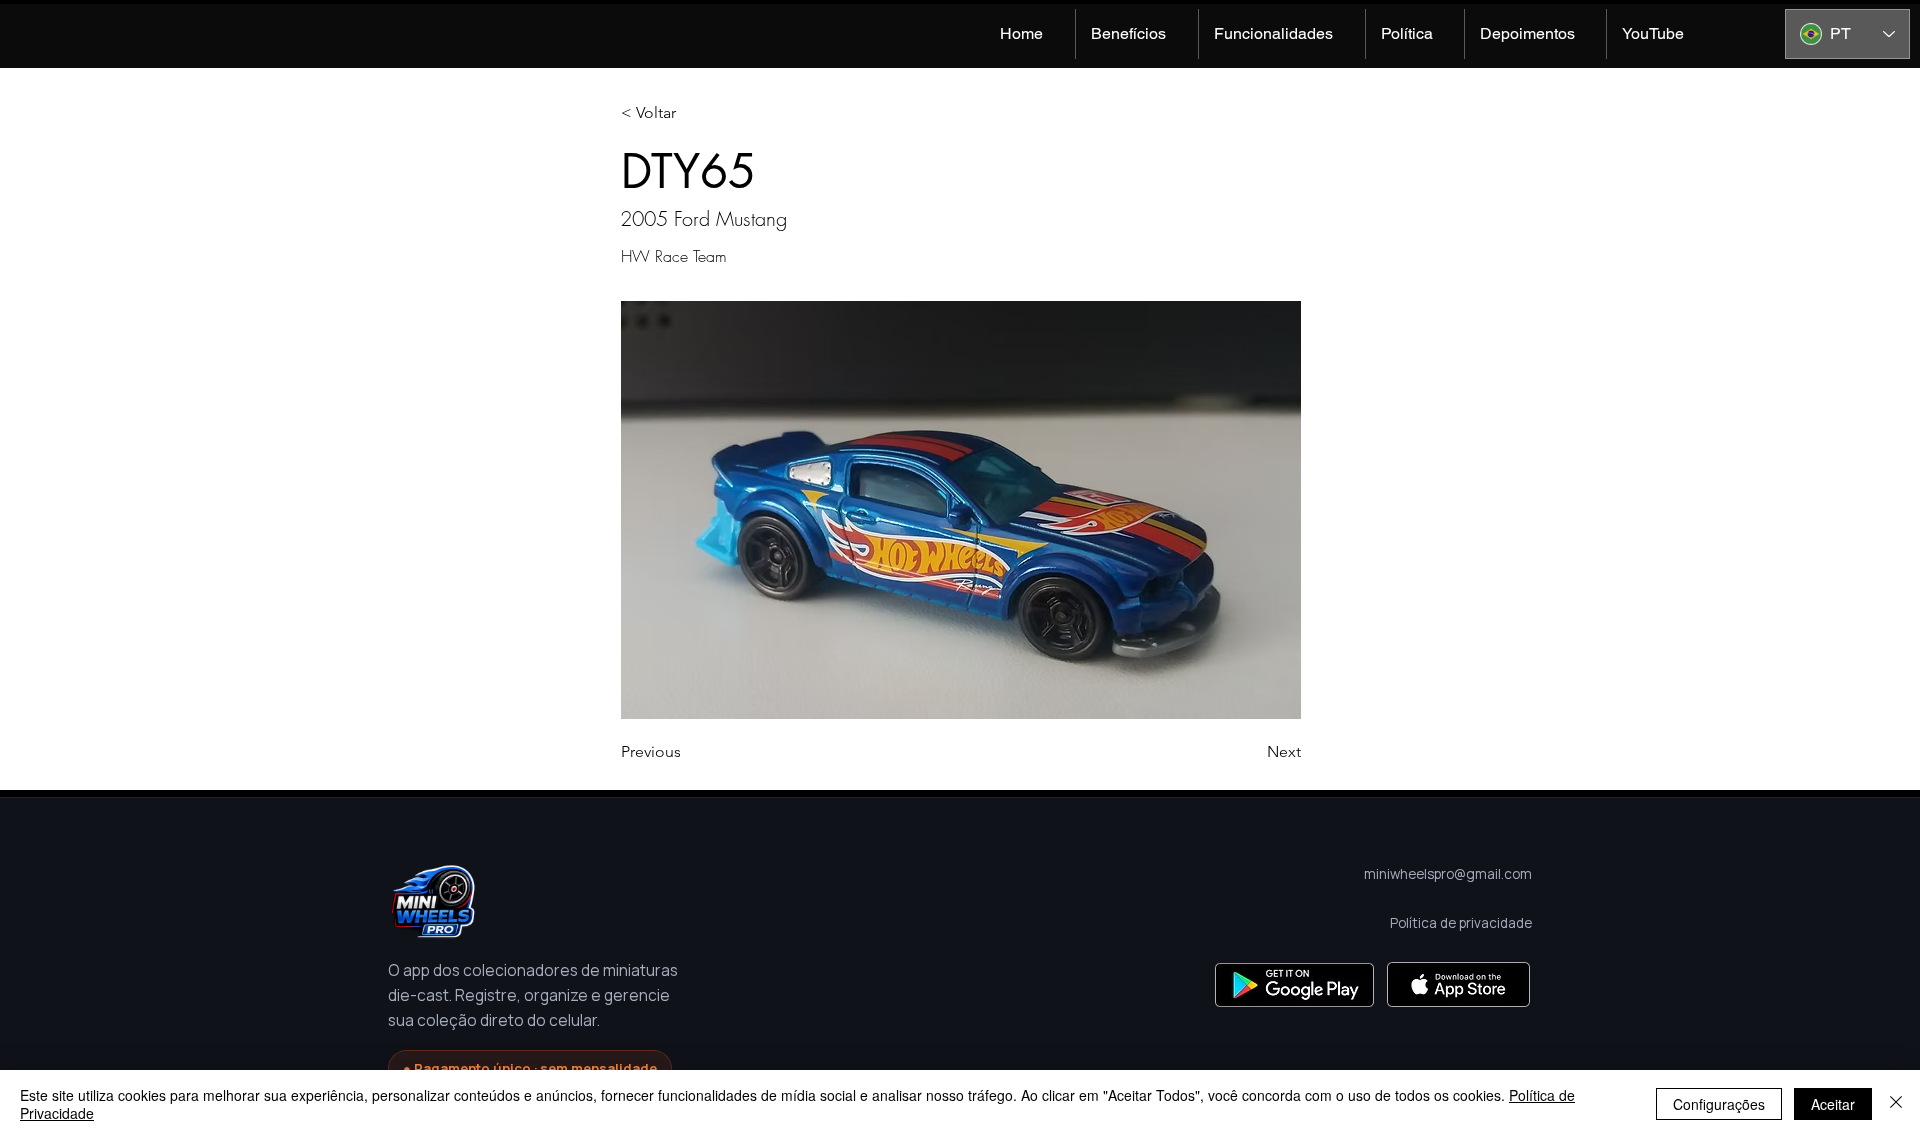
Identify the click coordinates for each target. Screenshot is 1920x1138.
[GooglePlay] (1294, 984)
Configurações (1719, 1104)
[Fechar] (1896, 1104)
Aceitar (1833, 1104)
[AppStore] (1458, 984)
